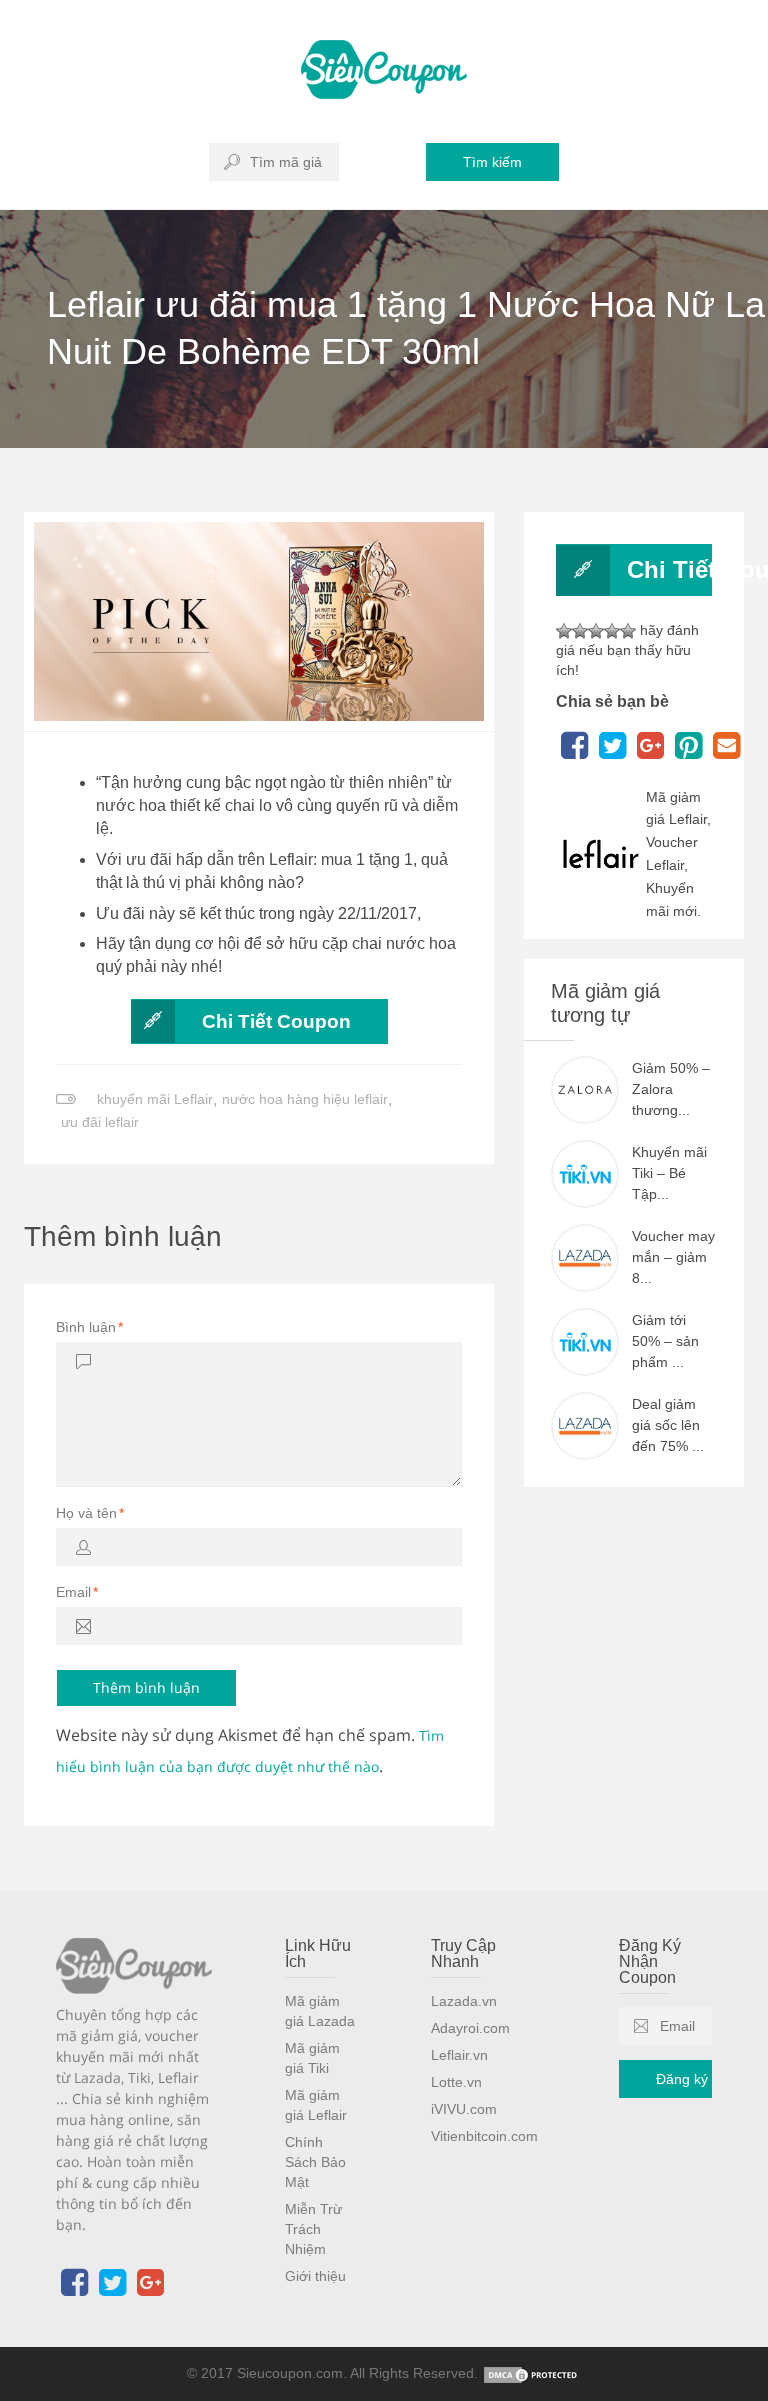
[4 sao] (612, 631)
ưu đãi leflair (100, 1122)
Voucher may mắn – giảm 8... (673, 1257)
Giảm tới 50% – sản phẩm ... (665, 1341)
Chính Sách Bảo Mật (315, 2162)
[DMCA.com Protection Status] (532, 2373)
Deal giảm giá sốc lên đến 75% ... (668, 1425)
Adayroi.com (470, 2028)
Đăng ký (682, 2079)
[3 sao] (596, 631)
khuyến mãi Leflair (155, 1099)
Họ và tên (90, 1513)
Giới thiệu (315, 2276)
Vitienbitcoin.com (484, 2136)
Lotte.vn (456, 2082)
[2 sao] (580, 631)
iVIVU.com (464, 2109)
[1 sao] (564, 631)
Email (77, 1592)
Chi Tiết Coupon (276, 1021)
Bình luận (89, 1327)
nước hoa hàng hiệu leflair (305, 1099)
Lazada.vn (464, 2001)
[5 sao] (628, 631)
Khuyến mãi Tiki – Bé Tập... (669, 1173)
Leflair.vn (459, 2055)
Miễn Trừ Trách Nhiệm (313, 2229)
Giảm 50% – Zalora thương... (671, 1089)
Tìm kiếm (492, 162)
